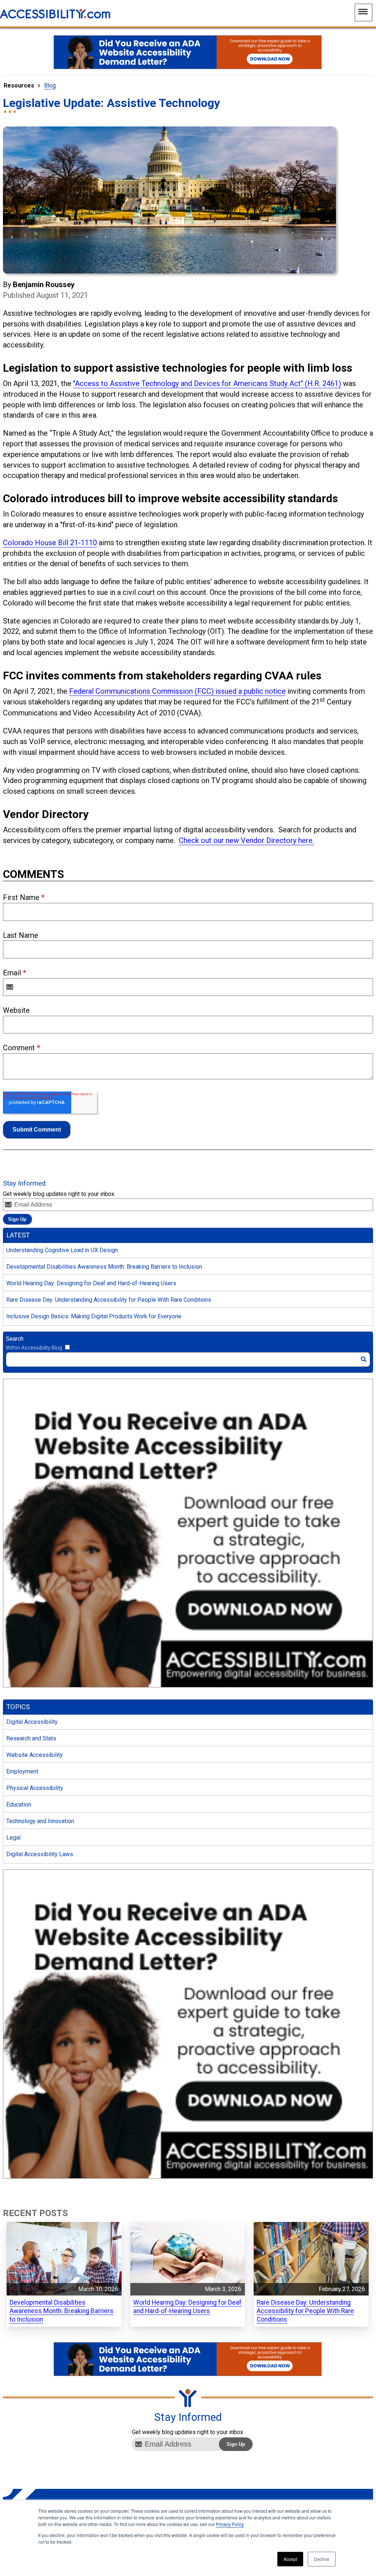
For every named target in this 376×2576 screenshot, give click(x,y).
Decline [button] (322, 2559)
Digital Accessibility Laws (40, 1854)
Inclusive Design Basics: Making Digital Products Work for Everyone (94, 1316)
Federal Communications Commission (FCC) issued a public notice (177, 691)
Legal (13, 1838)
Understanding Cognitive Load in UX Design (62, 1250)
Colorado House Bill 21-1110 (50, 543)
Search (15, 1339)
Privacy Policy (230, 2524)
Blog (50, 85)
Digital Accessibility (32, 1722)
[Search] (364, 1359)
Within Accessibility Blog (34, 1348)
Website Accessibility (35, 1755)
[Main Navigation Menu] (364, 12)
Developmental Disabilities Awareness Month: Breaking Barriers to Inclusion (104, 1267)
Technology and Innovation (40, 1821)
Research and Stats (31, 1738)
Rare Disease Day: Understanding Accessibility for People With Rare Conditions (109, 1300)
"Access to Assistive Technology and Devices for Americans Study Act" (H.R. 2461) (207, 383)
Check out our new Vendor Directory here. (246, 840)
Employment (22, 1771)
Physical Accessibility (35, 1788)
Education (19, 1805)
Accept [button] (290, 2559)
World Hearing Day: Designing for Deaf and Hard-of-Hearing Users (91, 1283)
